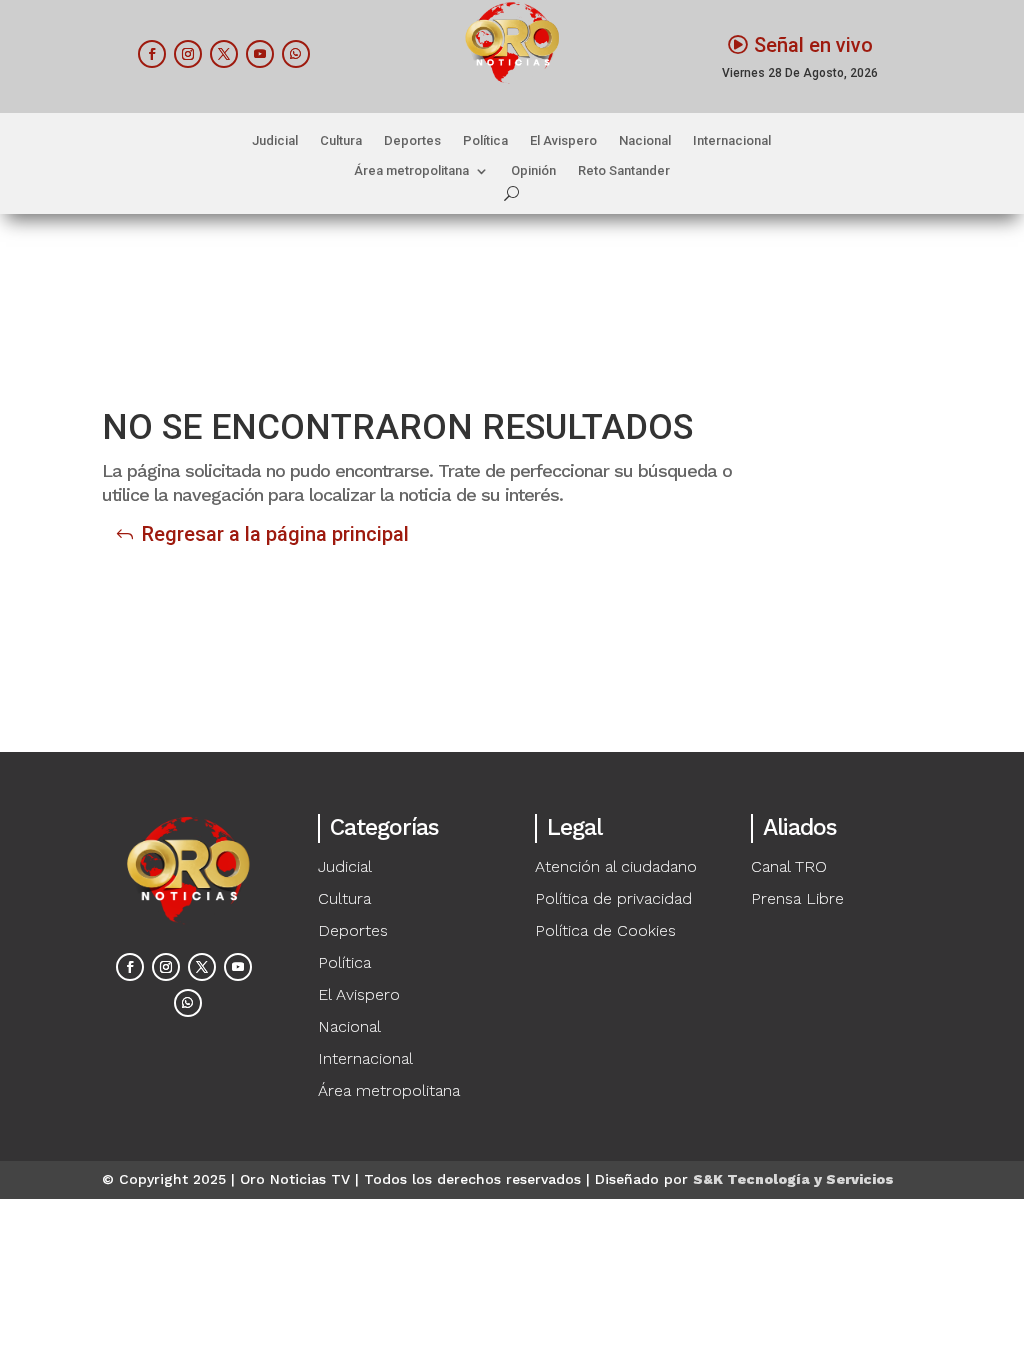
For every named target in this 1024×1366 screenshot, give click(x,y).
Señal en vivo (813, 45)
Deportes (412, 141)
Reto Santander (624, 171)
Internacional (732, 141)
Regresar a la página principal (275, 534)
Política (485, 141)
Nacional (645, 141)
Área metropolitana (411, 171)
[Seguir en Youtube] (260, 54)
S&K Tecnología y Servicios (793, 1179)
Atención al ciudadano (616, 866)
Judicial (275, 141)
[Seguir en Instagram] (188, 54)
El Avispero (563, 141)
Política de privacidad (613, 898)
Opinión (533, 171)
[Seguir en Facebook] (152, 54)
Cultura (341, 141)
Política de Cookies (605, 930)
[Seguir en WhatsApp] (296, 54)
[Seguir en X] (224, 54)
